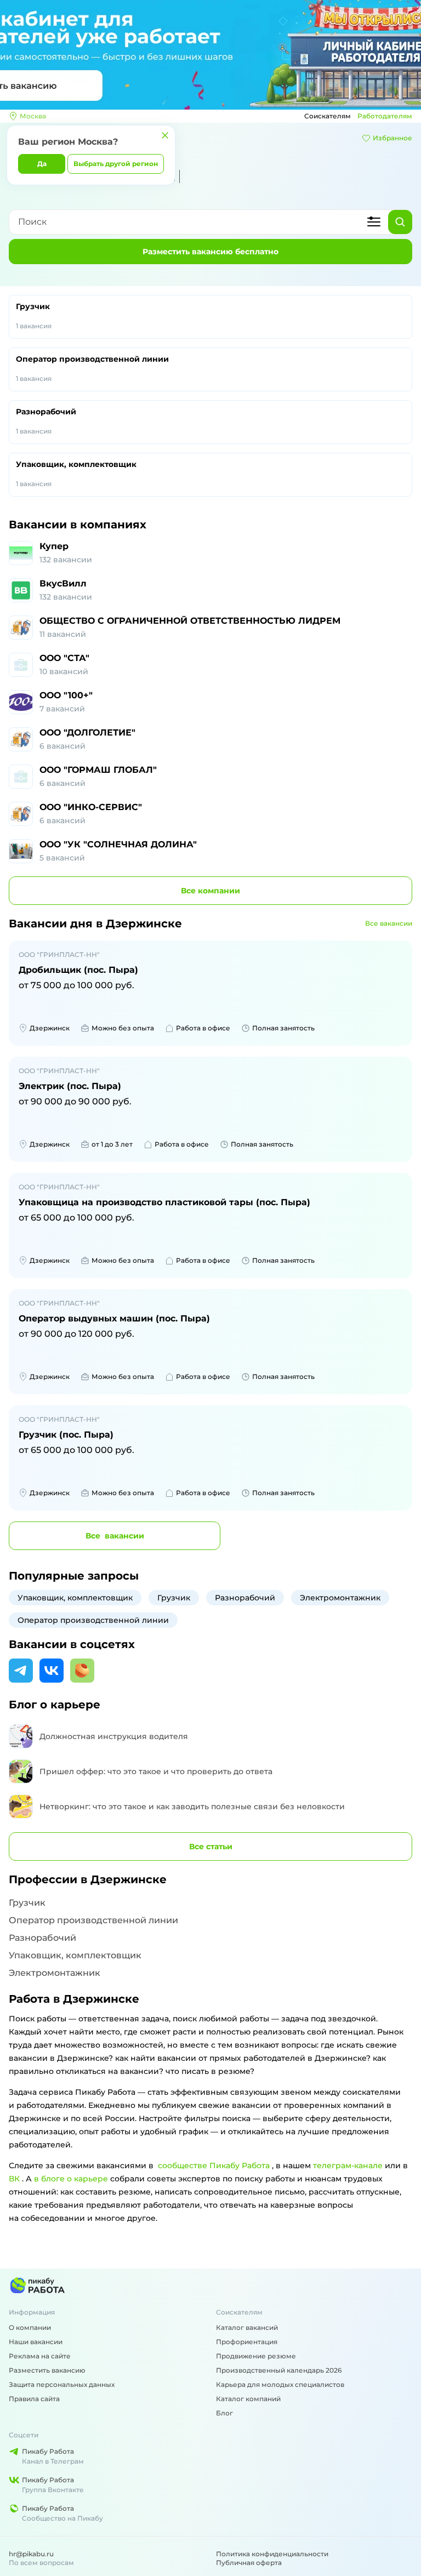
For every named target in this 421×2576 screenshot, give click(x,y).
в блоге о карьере (71, 2179)
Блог (224, 2413)
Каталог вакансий (247, 2327)
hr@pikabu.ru (31, 2554)
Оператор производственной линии (92, 368)
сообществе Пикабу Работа (214, 2165)
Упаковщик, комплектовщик (76, 474)
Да (42, 164)
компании (210, 891)
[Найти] (400, 222)
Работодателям (385, 116)
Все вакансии (389, 923)
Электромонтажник (340, 1598)
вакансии (115, 1536)
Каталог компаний (248, 2399)
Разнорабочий (46, 421)
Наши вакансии (36, 2342)
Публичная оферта (249, 2563)
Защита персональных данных (62, 2384)
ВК (14, 2179)
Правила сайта (34, 2399)
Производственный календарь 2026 (279, 2370)
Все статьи (211, 1846)
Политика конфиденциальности (272, 2554)
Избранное (392, 138)
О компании (30, 2327)
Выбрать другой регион (116, 164)
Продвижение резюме (256, 2356)
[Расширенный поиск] (374, 222)
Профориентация (247, 2342)
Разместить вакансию (47, 2370)
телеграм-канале (348, 2165)
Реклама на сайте (40, 2356)
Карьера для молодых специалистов (280, 2384)
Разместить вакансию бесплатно (210, 252)
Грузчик (34, 316)
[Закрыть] (165, 135)
